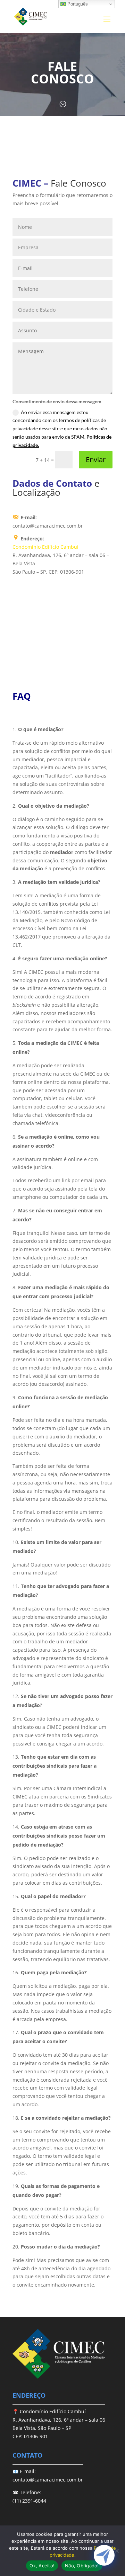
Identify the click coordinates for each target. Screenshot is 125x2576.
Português (77, 4)
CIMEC (27, 183)
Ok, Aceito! (42, 2566)
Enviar (96, 460)
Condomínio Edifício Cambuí (45, 547)
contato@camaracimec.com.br (48, 2480)
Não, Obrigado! (82, 2566)
